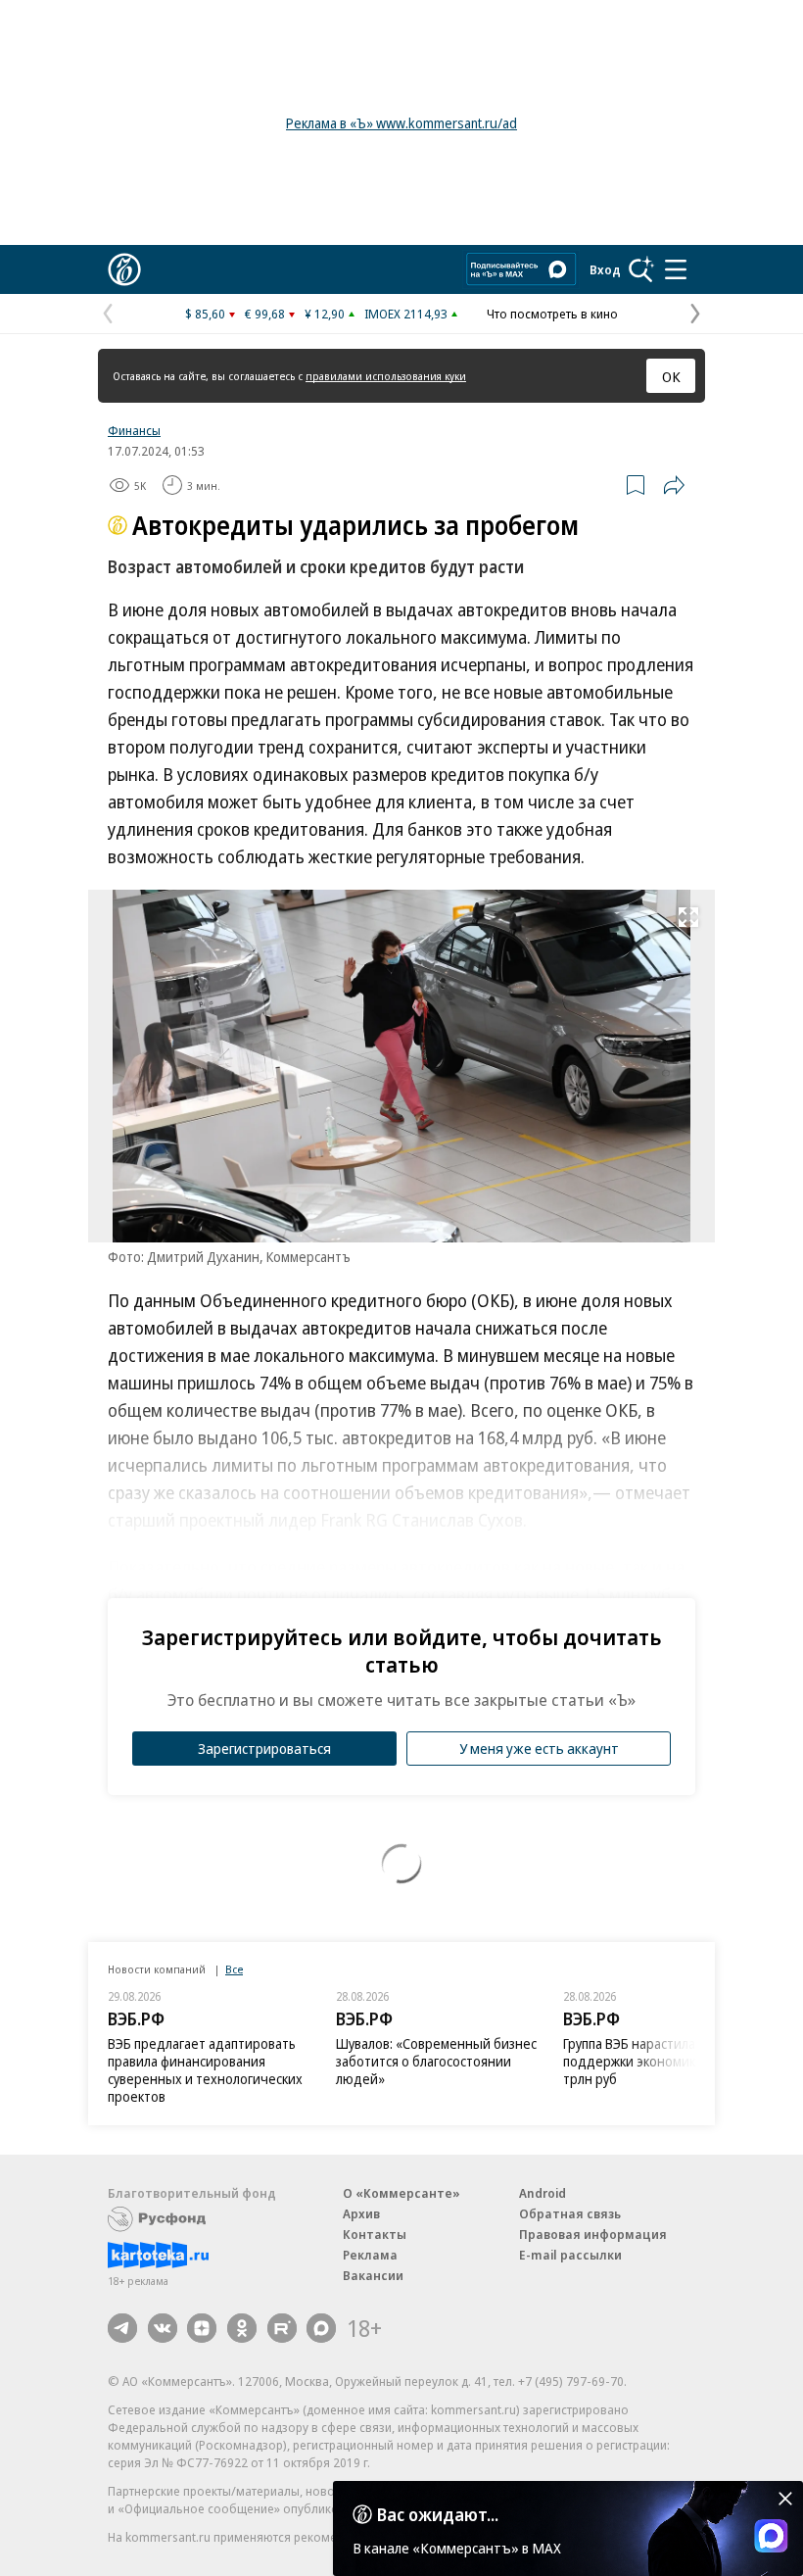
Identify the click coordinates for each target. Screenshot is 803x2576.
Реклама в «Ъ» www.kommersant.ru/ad (401, 123)
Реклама (370, 2255)
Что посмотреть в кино (552, 314)
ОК (671, 376)
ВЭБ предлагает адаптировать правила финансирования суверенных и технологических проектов (205, 2070)
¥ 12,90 (325, 314)
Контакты (375, 2234)
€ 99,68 (265, 314)
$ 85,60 (205, 314)
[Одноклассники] (242, 2328)
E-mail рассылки (570, 2255)
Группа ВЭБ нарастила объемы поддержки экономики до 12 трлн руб (656, 2061)
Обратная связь (570, 2213)
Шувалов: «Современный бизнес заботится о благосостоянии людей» (436, 2061)
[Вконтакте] (163, 2328)
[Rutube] (282, 2328)
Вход (605, 269)
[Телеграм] (122, 2328)
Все (234, 1969)
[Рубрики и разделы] (676, 269)
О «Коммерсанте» (401, 2193)
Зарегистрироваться (264, 1748)
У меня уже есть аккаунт (539, 1748)
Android (543, 2193)
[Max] (321, 2328)
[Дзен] (202, 2328)
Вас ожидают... (438, 2514)
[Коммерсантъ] (124, 269)
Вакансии (373, 2275)
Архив (361, 2213)
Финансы (134, 430)
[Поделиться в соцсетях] (674, 485)
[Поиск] (641, 269)
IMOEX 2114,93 (406, 314)
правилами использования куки (386, 376)
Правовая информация (593, 2234)
